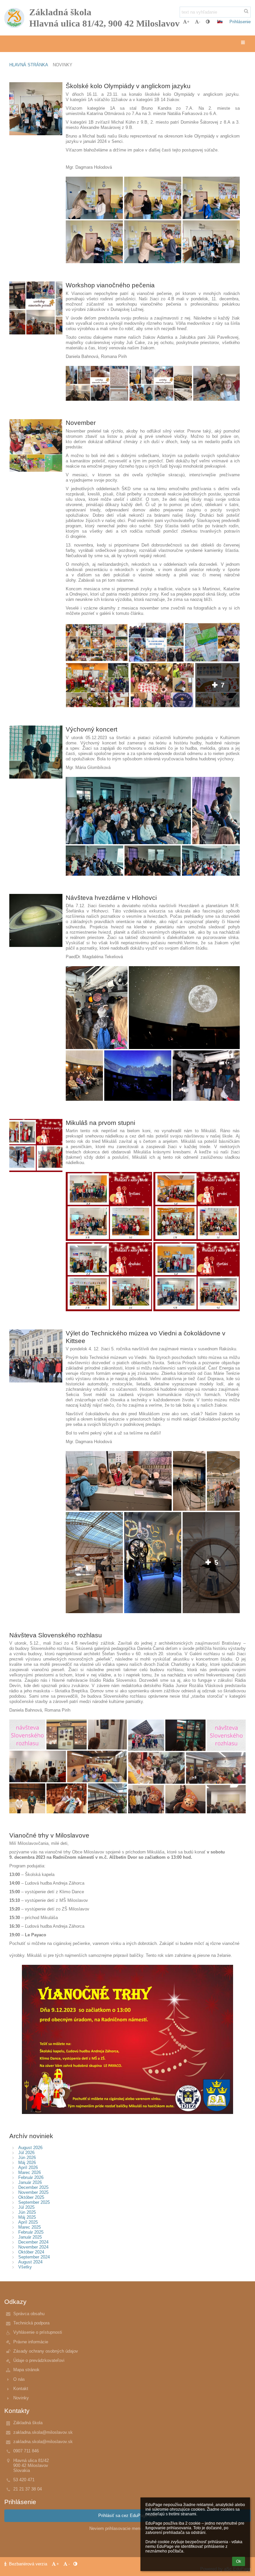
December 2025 (33, 2187)
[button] (208, 22)
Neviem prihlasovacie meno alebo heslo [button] (127, 2528)
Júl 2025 (26, 2207)
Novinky (63, 65)
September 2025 (34, 2202)
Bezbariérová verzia (28, 2564)
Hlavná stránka (29, 65)
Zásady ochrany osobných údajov (46, 2351)
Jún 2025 (27, 2212)
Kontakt (21, 2389)
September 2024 (34, 2257)
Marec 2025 (30, 2227)
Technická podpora (31, 2323)
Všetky (25, 2267)
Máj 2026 (27, 2163)
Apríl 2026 (28, 2167)
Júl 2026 (26, 2153)
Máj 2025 (27, 2217)
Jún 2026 (27, 2158)
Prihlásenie (240, 22)
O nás (19, 2379)
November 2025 (33, 2192)
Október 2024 (31, 2252)
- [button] (200, 22)
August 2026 (30, 2148)
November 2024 (33, 2247)
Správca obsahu (29, 2314)
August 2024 (30, 2262)
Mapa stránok (26, 2370)
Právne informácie (31, 2342)
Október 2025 (31, 2197)
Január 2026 (30, 2182)
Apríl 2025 (28, 2222)
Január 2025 (30, 2237)
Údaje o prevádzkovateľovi (39, 2360)
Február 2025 (31, 2232)
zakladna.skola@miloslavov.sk (43, 2432)
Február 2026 (31, 2177)
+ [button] (188, 22)
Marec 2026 (30, 2172)
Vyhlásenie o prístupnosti (38, 2332)
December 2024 (33, 2242)
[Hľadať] (246, 11)
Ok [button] (239, 2561)
